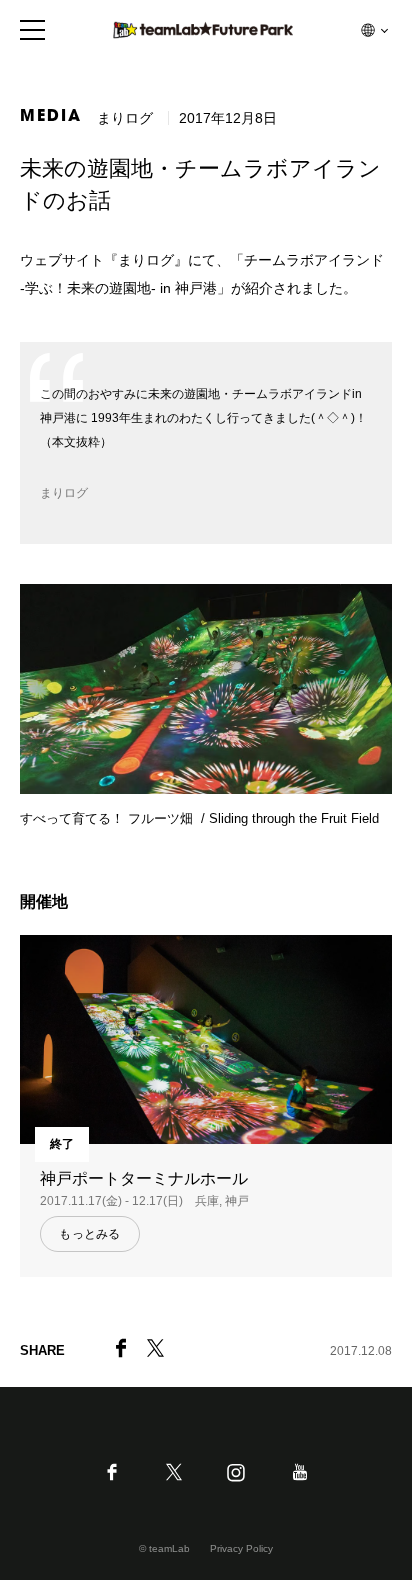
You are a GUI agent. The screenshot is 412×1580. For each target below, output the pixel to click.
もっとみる (89, 1234)
